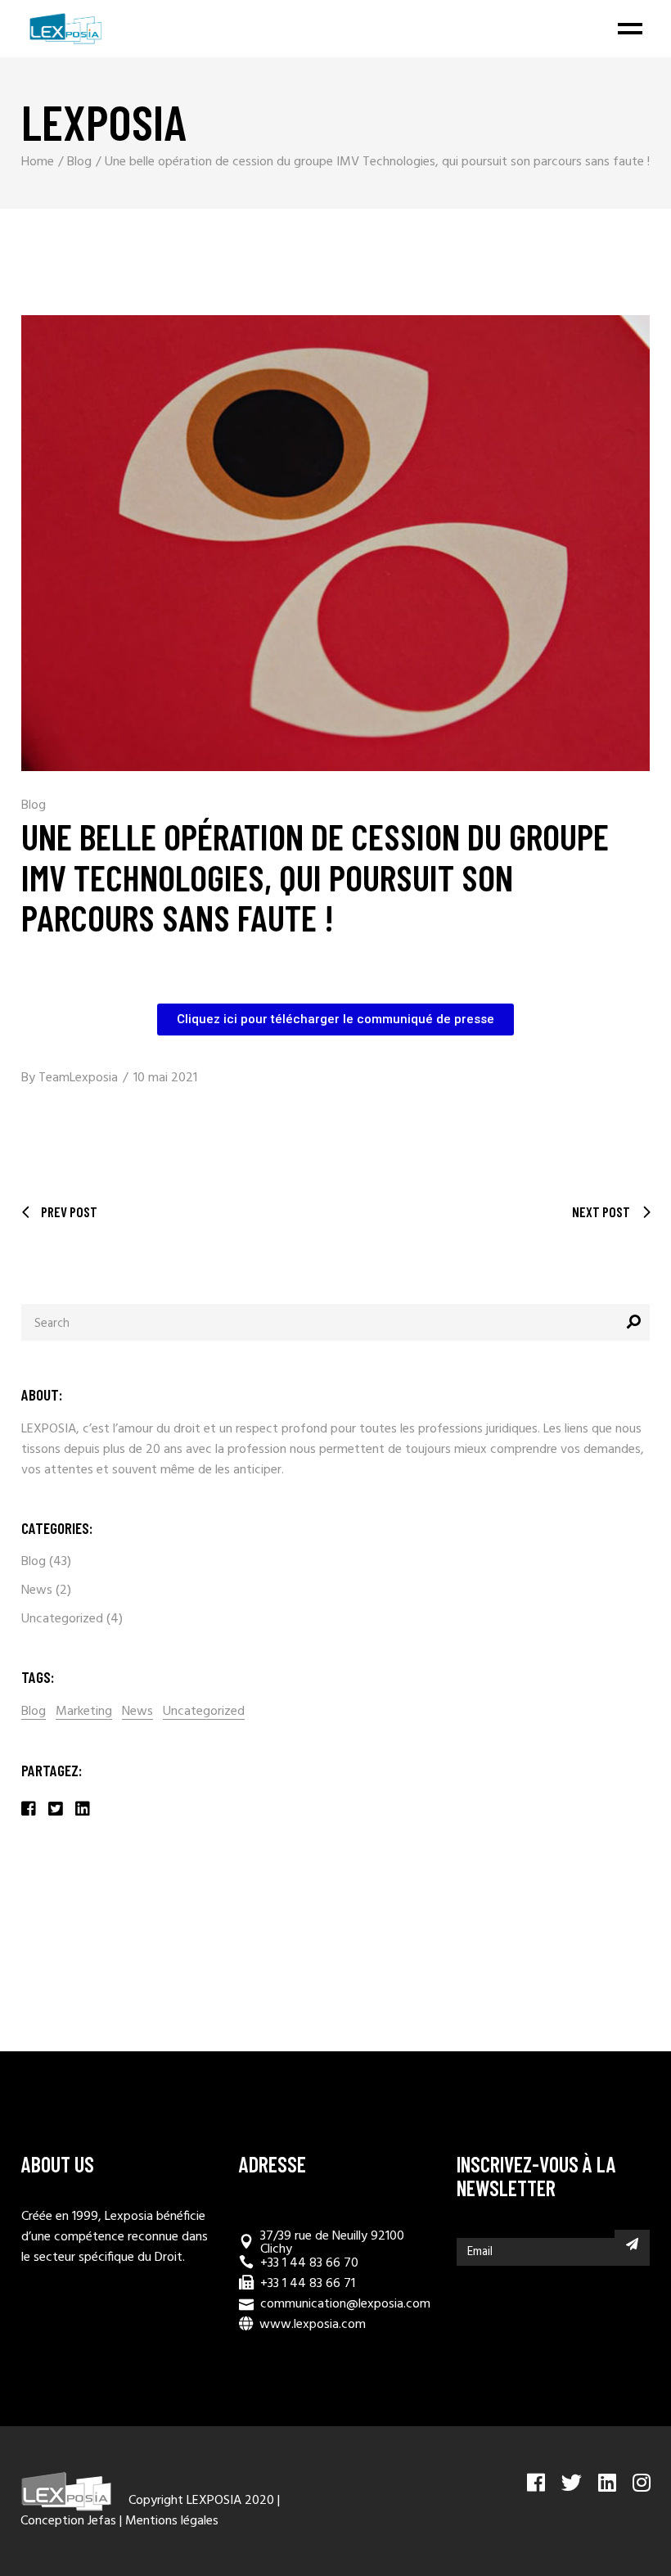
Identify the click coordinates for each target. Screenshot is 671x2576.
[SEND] (632, 2244)
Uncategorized (62, 1619)
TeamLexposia (78, 1078)
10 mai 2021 (165, 1078)
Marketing (84, 1712)
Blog (79, 162)
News (37, 1590)
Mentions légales (172, 2521)
